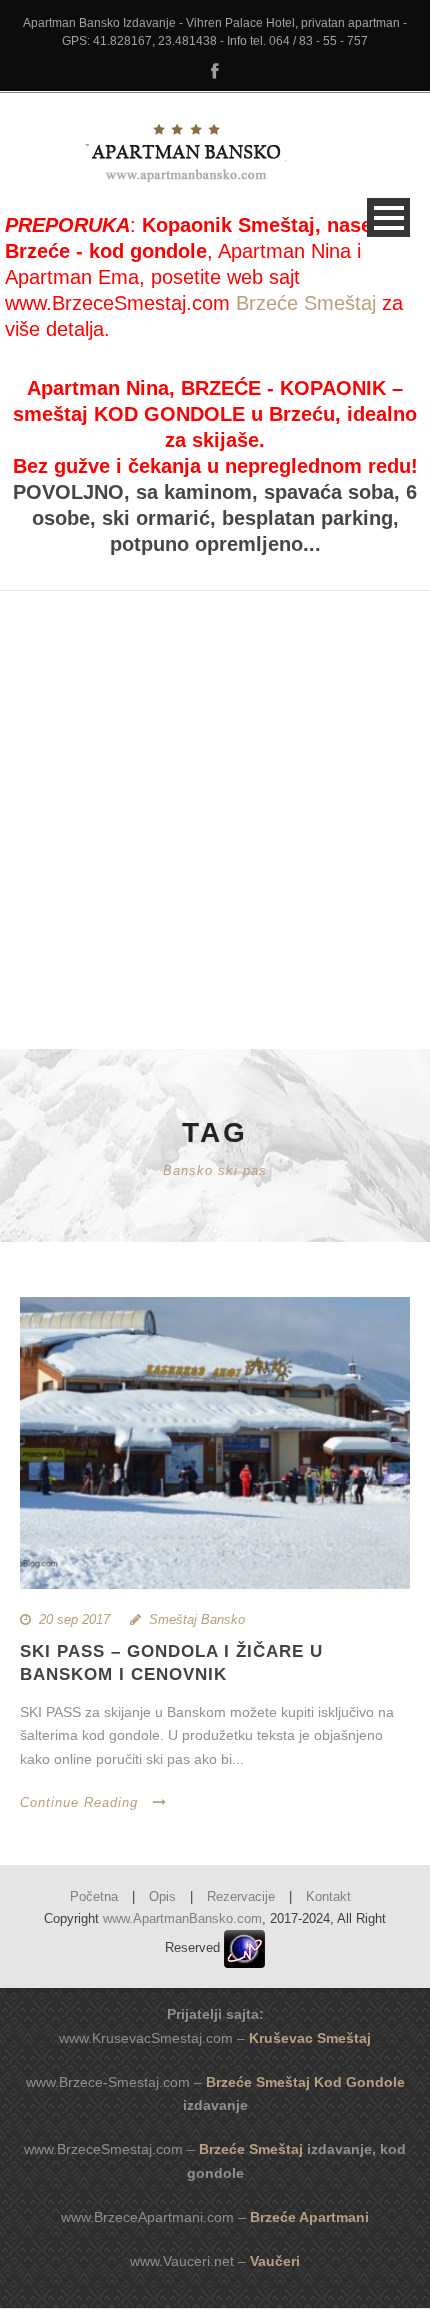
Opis (162, 1896)
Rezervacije (241, 1896)
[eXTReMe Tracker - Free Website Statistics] (244, 1947)
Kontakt (328, 1896)
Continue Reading (79, 1802)
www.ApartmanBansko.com (182, 1918)
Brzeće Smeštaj (306, 303)
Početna (94, 1896)
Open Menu (388, 217)
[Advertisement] (215, 806)
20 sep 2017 (74, 1619)
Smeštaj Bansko (197, 1619)
